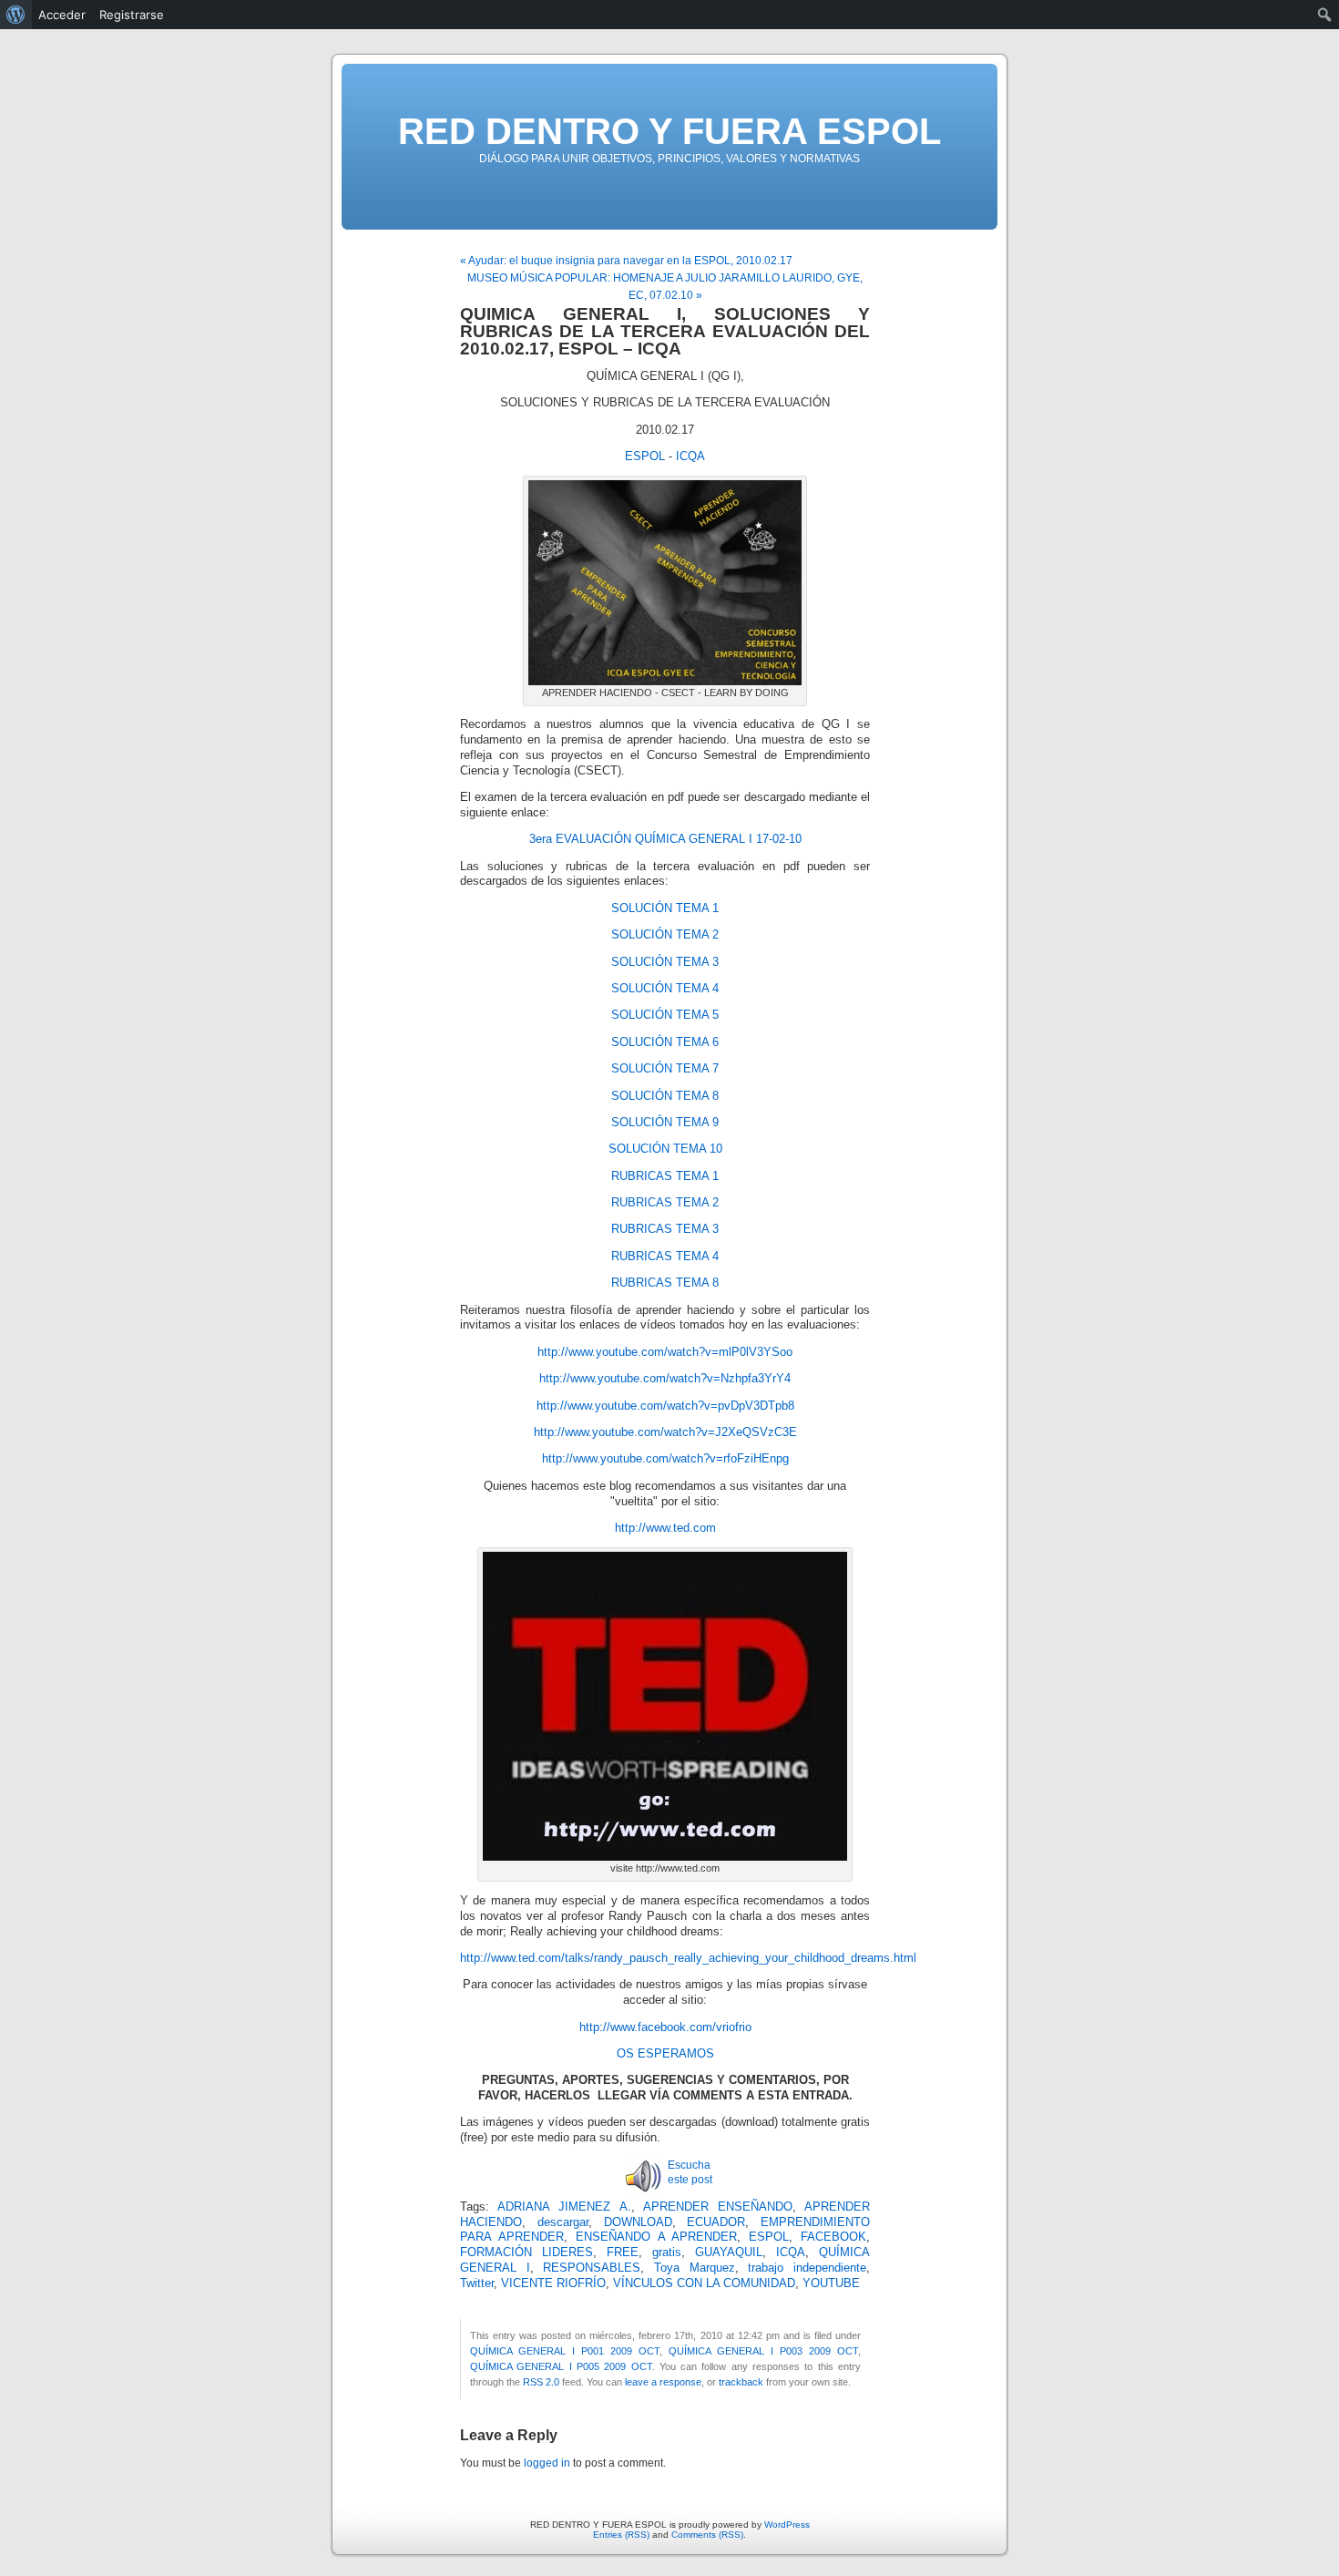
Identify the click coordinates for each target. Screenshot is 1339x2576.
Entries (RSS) (621, 2535)
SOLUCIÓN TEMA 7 (665, 1069)
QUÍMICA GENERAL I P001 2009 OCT (565, 2351)
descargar (563, 2222)
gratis (667, 2253)
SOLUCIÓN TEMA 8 (665, 1096)
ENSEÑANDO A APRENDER (657, 2237)
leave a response (663, 2382)
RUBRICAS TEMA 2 (665, 1203)
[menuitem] (16, 15)
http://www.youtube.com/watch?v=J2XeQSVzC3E (665, 1432)
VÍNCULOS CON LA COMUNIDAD (704, 2284)
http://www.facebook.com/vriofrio (665, 2027)
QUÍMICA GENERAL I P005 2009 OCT (561, 2366)
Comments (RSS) (707, 2535)
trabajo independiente (807, 2268)
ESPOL (645, 457)
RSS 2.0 (541, 2382)
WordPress (787, 2525)
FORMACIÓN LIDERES (526, 2253)
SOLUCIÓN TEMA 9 (665, 1123)
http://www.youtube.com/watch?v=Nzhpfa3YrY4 (665, 1379)
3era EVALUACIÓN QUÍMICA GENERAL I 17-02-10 (665, 839)
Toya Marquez (695, 2268)
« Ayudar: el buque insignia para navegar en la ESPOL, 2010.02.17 (626, 261)
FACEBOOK (833, 2237)
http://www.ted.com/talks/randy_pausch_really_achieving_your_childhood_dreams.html (688, 1958)
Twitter (477, 2284)
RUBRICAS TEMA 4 (665, 1257)
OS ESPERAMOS (665, 2054)
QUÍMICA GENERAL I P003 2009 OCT (763, 2351)
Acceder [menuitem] (62, 15)
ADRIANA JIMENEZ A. (564, 2207)
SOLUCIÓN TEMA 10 (665, 1149)
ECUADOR (716, 2222)
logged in (547, 2463)
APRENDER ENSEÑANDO (718, 2207)
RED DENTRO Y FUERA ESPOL (669, 131)
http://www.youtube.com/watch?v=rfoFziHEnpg (665, 1459)
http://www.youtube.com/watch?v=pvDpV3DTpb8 (665, 1406)
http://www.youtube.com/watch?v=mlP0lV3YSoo (665, 1352)
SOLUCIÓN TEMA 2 (665, 935)
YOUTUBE (831, 2284)
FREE (623, 2253)
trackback (741, 2382)
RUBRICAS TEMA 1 (665, 1176)
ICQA (690, 457)
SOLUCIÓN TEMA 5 (665, 1015)
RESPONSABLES (592, 2268)
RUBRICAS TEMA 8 (665, 1283)
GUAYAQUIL (729, 2253)
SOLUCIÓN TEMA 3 (665, 962)
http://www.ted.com (665, 1528)
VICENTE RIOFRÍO (553, 2284)
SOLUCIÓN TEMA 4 (665, 989)
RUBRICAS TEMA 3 (665, 1229)
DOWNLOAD (638, 2222)
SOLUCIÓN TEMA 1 (665, 908)
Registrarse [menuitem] (132, 15)
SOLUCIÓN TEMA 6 (665, 1042)
